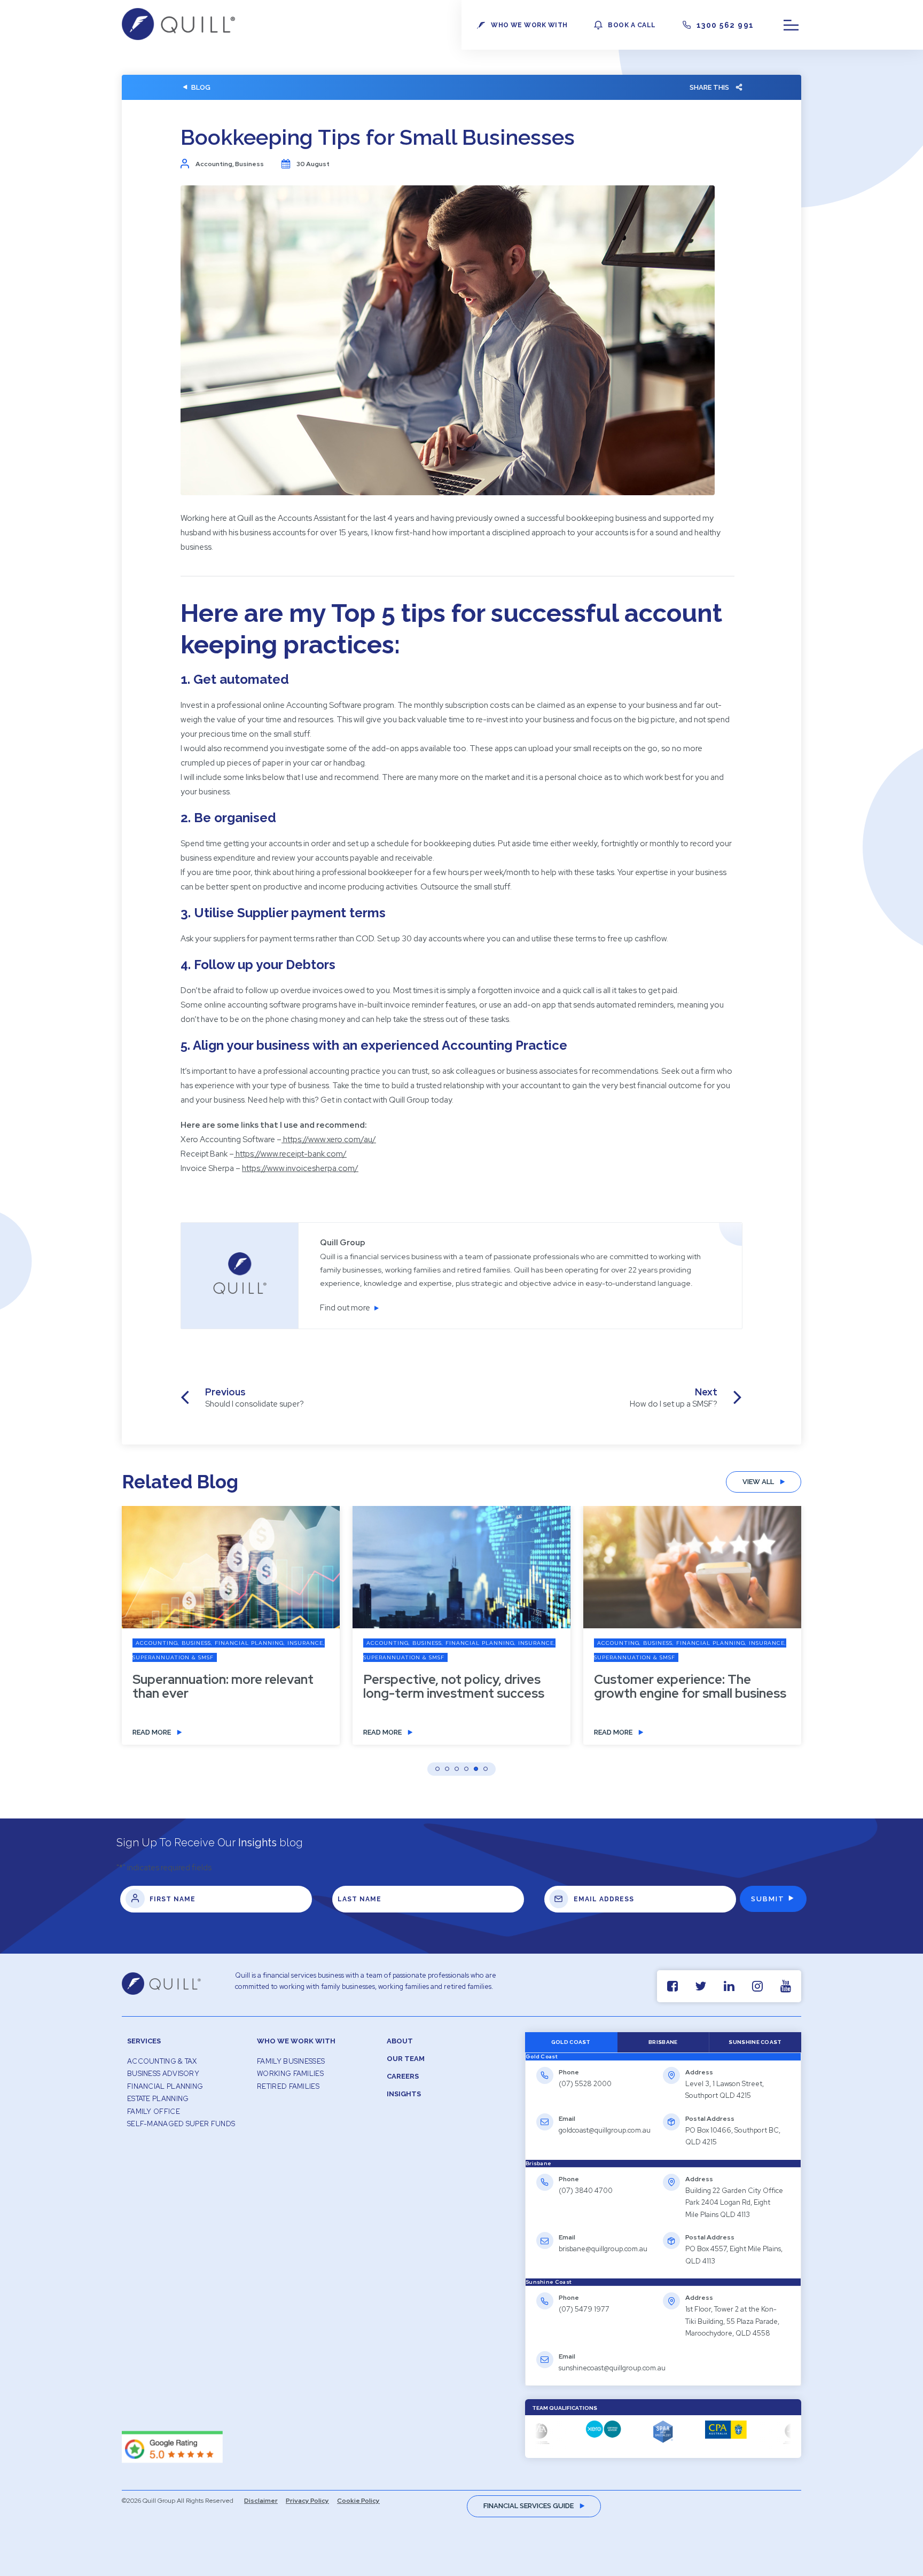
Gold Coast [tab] (571, 2042)
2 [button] (447, 1769)
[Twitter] (701, 1986)
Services (144, 2041)
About (400, 2041)
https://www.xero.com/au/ (330, 1139)
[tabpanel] (663, 2110)
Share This (709, 87)
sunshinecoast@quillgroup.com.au (612, 2368)
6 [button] (486, 1769)
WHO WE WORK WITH (529, 25)
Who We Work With (296, 2041)
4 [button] (466, 1769)
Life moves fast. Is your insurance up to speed (663, 1687)
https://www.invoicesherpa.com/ (300, 1168)
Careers (403, 2076)
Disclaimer (261, 2501)
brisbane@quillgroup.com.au (603, 2249)
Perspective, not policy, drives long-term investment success (223, 1687)
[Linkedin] (729, 1986)
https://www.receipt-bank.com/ (291, 1154)
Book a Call (632, 25)
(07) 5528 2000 (585, 2084)
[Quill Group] (178, 37)
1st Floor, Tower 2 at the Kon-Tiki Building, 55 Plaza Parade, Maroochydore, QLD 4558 (732, 2321)
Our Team (406, 2059)
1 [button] (437, 1769)
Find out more (345, 1308)
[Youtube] (785, 1986)
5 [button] (476, 1769)
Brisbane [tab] (663, 2042)
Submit (768, 1899)
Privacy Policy (307, 2501)
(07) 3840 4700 (586, 2191)
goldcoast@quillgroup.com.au (605, 2130)
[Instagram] (757, 1986)
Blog (201, 87)
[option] (231, 1633)
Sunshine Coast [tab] (755, 2042)
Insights (404, 2094)
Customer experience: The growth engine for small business (459, 1687)
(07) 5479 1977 (584, 2309)
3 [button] (457, 1769)
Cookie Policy (358, 2501)
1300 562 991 (725, 25)
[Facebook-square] (672, 1986)
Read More (152, 1732)
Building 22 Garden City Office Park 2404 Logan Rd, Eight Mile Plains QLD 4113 (734, 2203)
